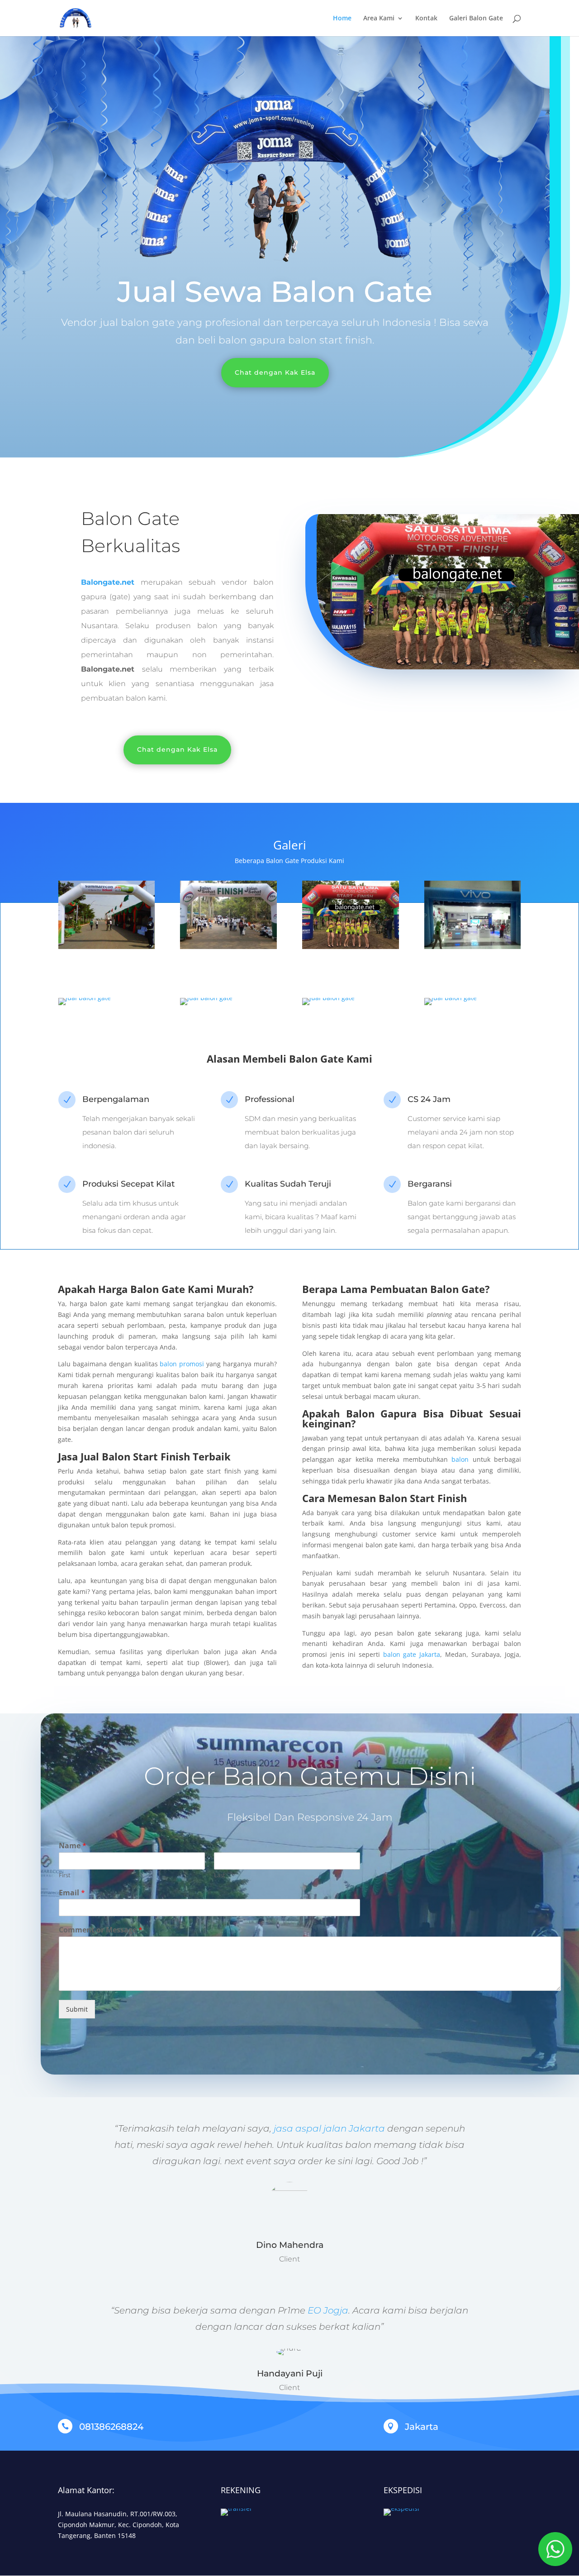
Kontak (426, 19)
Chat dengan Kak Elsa (275, 372)
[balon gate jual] (451, 998)
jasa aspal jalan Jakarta (328, 2128)
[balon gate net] (472, 947)
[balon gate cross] (350, 947)
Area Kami (379, 19)
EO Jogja (328, 2310)
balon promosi (182, 1364)
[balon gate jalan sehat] (228, 947)
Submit (77, 2009)
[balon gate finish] (328, 998)
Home (342, 19)
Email (72, 1893)
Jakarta (422, 2427)
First (65, 1875)
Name (73, 1846)
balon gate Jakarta (412, 1654)
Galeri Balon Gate (476, 19)
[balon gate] (85, 998)
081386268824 (111, 2427)
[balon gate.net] (206, 998)
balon (460, 1459)
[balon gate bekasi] (107, 947)
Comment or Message (101, 1930)
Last (220, 1875)
